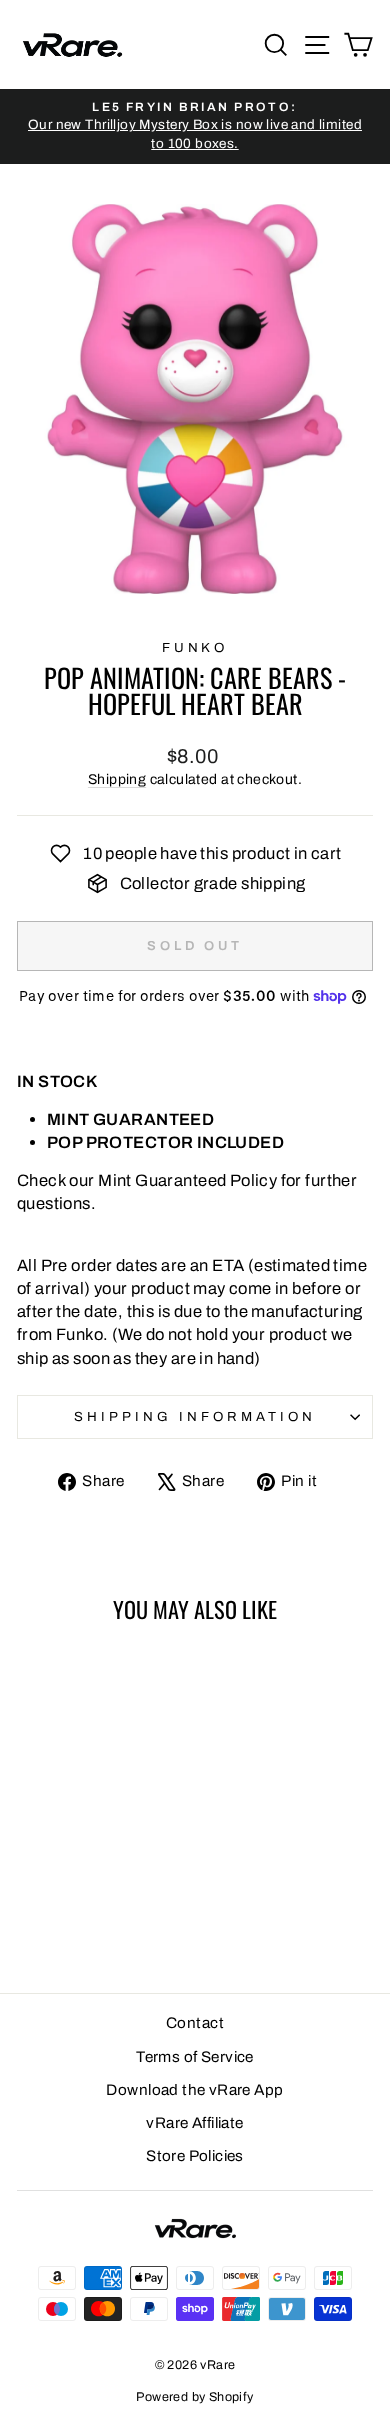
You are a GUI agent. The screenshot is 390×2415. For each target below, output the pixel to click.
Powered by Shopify (194, 2397)
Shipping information (195, 1416)
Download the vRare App (194, 2090)
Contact (195, 2023)
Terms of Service (195, 2057)
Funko (195, 647)
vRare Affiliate (194, 2123)
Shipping (117, 779)
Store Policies (195, 2156)
